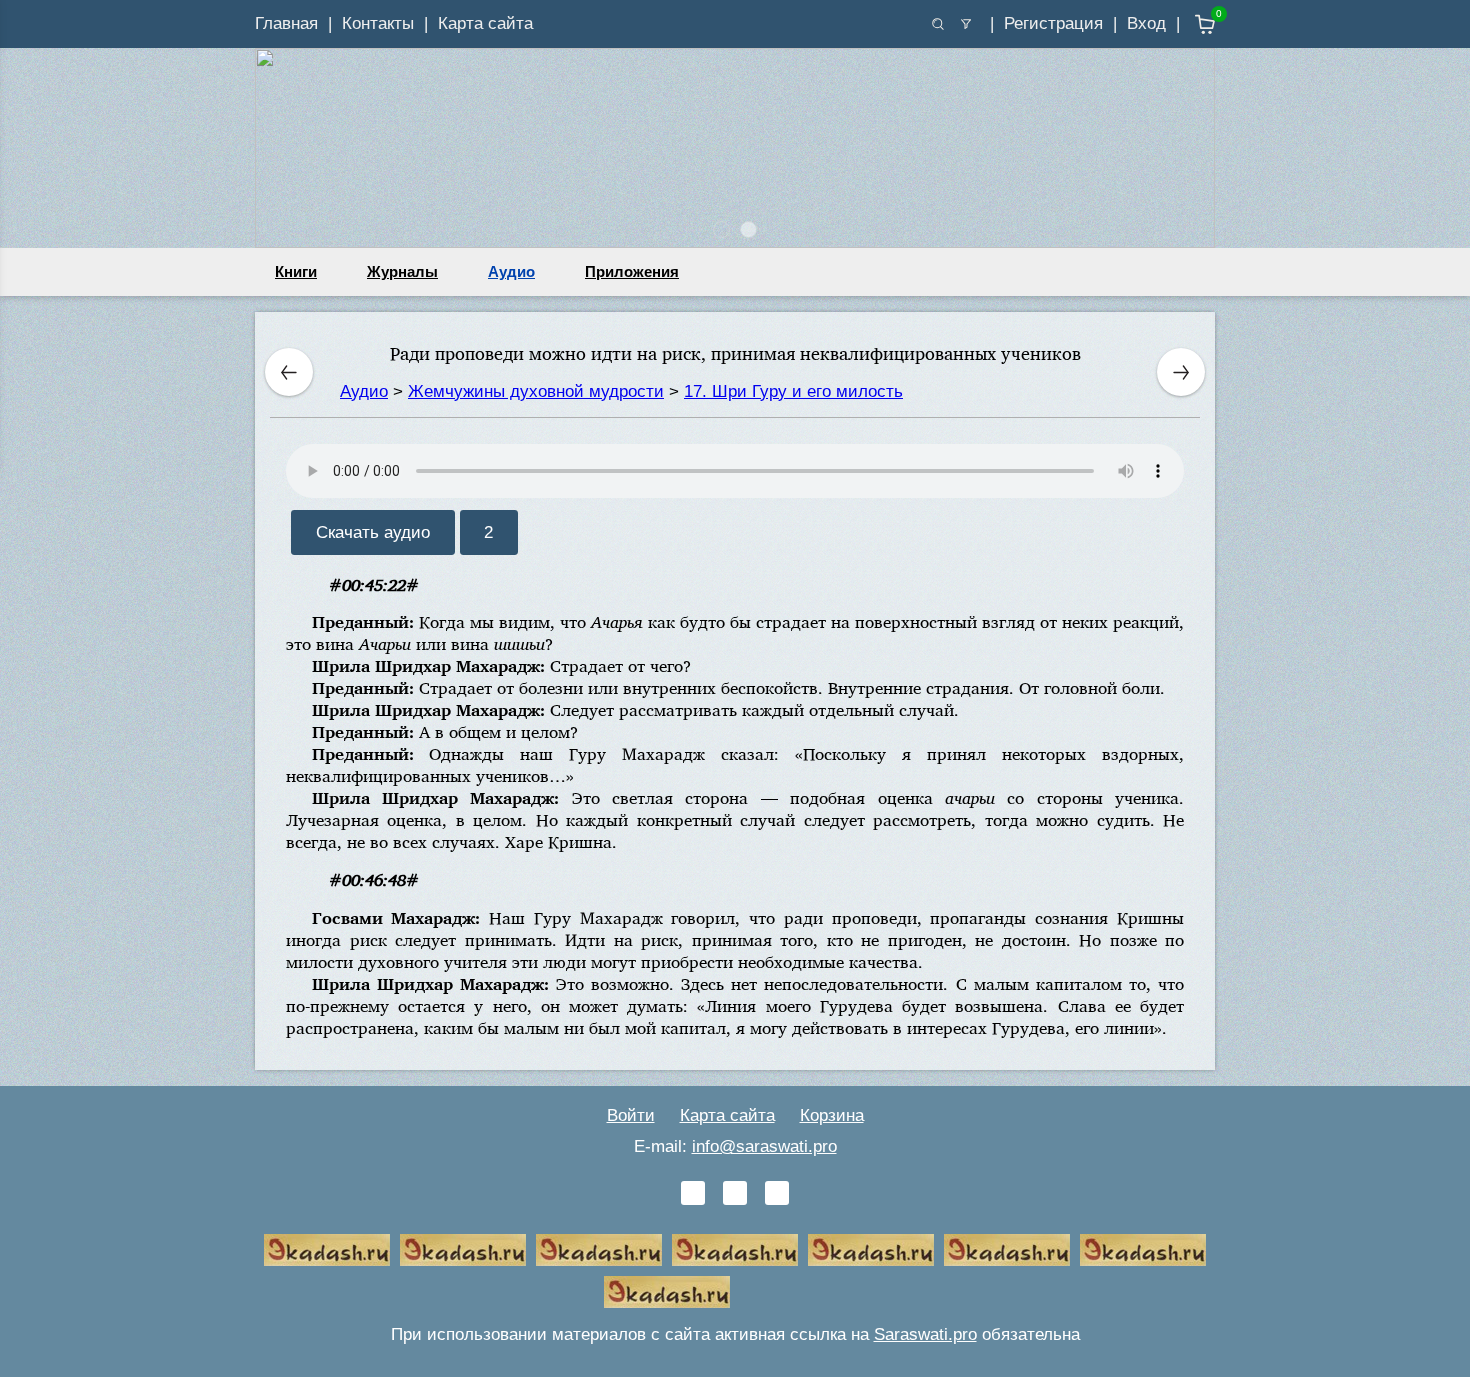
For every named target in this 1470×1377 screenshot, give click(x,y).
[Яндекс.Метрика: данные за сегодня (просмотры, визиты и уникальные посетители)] (803, 1292)
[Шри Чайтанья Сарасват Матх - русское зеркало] (735, 1250)
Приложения (632, 271)
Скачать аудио (373, 532)
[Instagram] (777, 1193)
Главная (286, 23)
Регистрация (1053, 23)
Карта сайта (485, 23)
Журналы (402, 271)
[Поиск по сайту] (938, 24)
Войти (631, 1115)
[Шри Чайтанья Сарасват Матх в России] (1143, 1250)
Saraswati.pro (925, 1334)
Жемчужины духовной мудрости (536, 391)
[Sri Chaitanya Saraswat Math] (327, 1250)
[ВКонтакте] (693, 1193)
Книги (296, 271)
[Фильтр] (966, 24)
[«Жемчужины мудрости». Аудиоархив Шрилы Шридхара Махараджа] (1007, 1250)
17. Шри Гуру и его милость (793, 391)
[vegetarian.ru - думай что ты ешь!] (463, 1250)
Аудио (511, 271)
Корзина (832, 1115)
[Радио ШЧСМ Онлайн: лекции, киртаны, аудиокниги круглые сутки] (871, 1250)
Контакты (378, 23)
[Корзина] (1190, 24)
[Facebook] (735, 1193)
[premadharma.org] (667, 1292)
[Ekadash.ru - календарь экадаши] (599, 1250)
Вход (1146, 23)
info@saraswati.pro (764, 1146)
